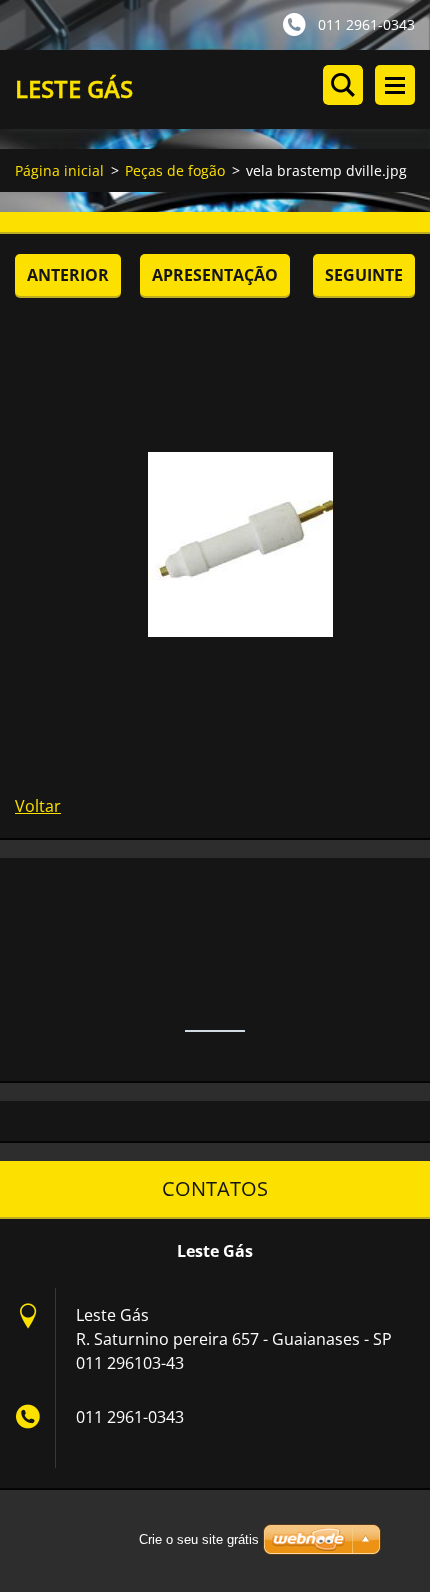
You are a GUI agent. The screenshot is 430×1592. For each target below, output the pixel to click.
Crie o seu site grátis (199, 1539)
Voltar (38, 806)
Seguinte (364, 275)
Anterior (68, 275)
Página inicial (59, 170)
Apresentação (215, 275)
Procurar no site (343, 85)
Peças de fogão (175, 170)
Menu (395, 85)
